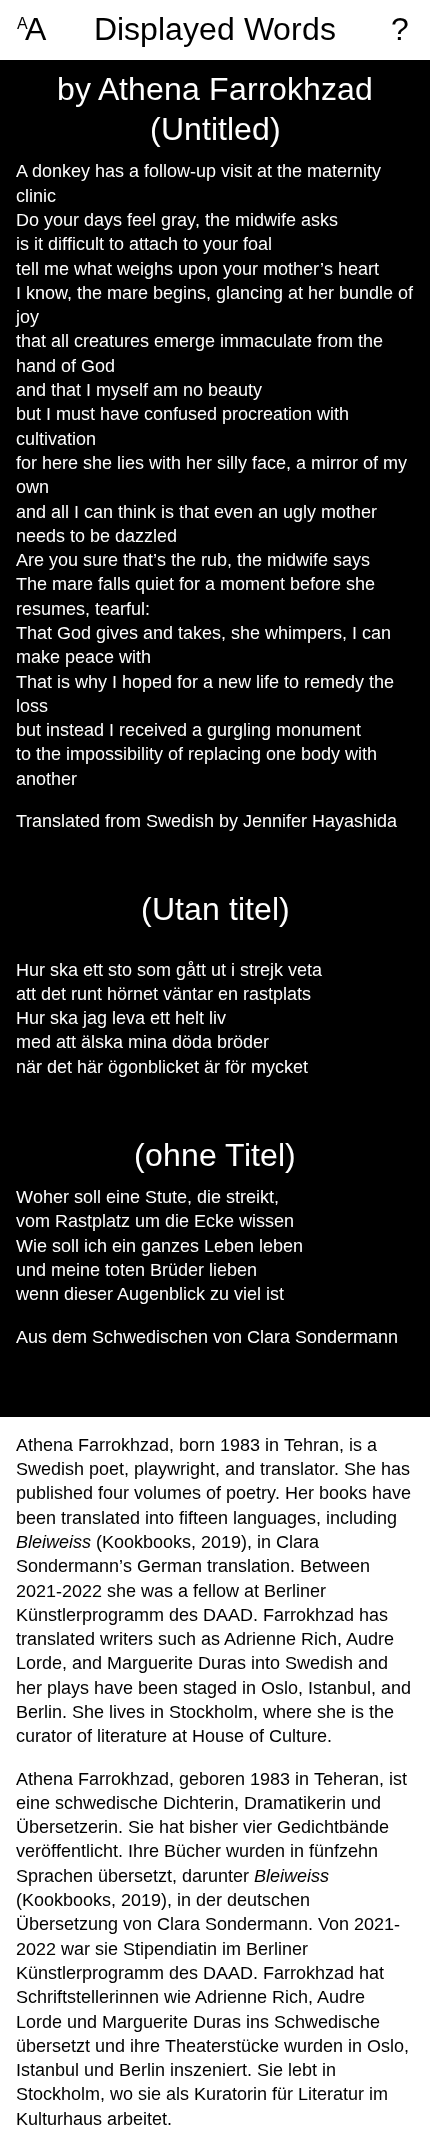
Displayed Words (215, 29)
